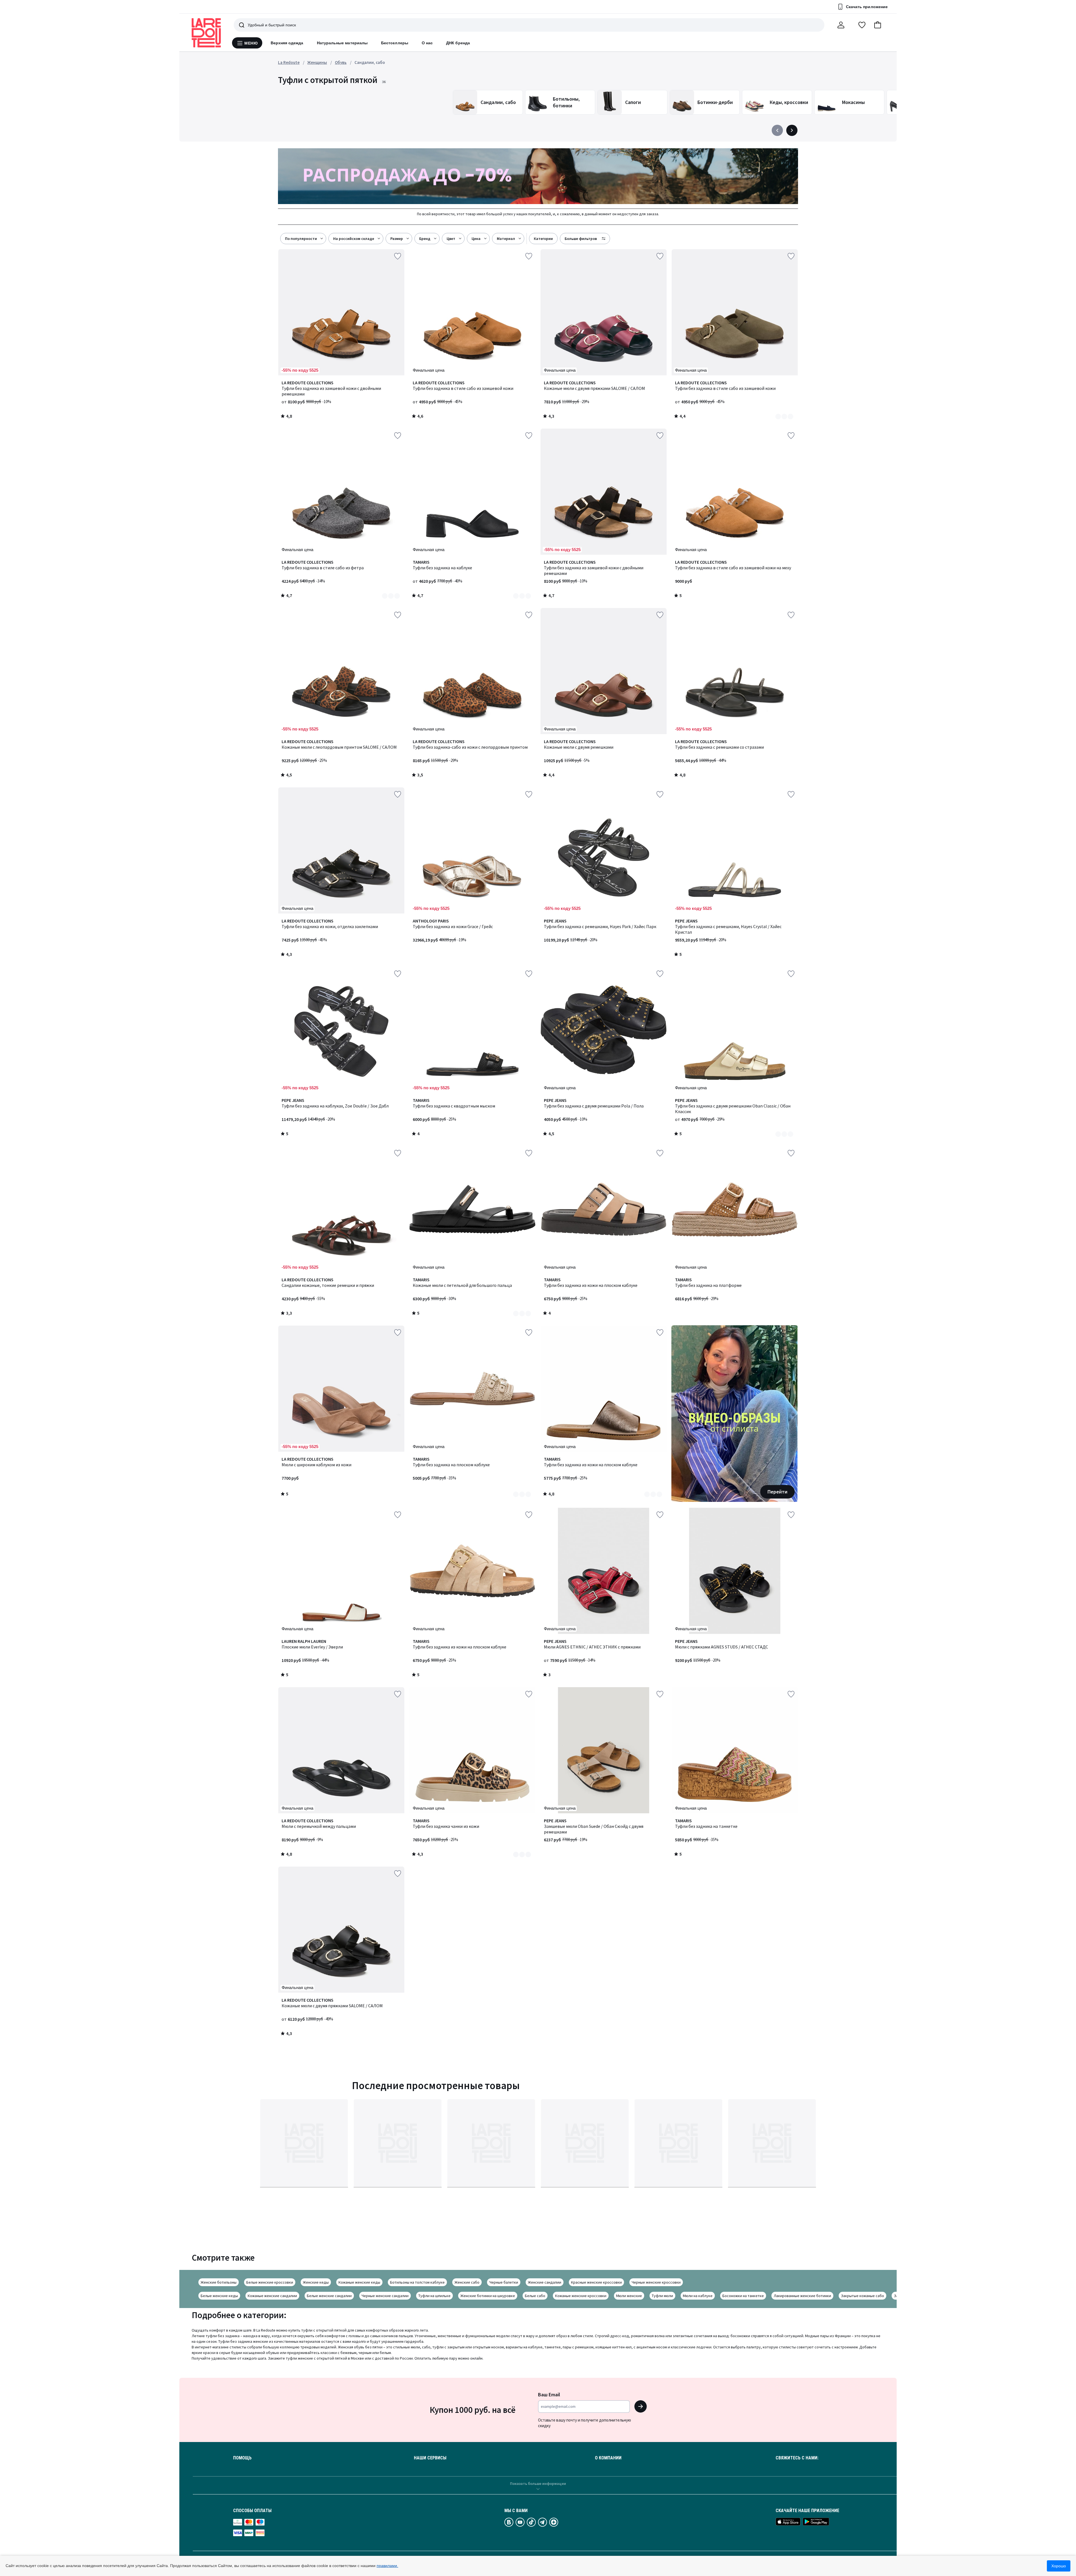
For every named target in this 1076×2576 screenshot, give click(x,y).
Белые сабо (535, 2296)
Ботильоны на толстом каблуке (417, 2282)
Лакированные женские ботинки (802, 2296)
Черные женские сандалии (385, 2296)
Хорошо (1059, 2566)
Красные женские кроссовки (596, 2282)
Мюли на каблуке (698, 2296)
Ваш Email (549, 2395)
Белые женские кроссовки (270, 2282)
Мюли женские (629, 2296)
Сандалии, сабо (370, 62)
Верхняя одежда (287, 43)
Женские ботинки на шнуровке (488, 2296)
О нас (427, 43)
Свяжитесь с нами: (797, 2458)
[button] (878, 25)
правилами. (387, 2566)
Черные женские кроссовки (656, 2282)
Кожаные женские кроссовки (581, 2296)
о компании (608, 2458)
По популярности (301, 239)
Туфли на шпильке (434, 2296)
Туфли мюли (662, 2296)
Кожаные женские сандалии (272, 2296)
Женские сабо (467, 2282)
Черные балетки (504, 2282)
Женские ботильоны (219, 2282)
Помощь (242, 2458)
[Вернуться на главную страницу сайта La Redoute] (206, 33)
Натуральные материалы (342, 43)
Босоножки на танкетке (743, 2296)
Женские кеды (316, 2282)
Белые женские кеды (219, 2296)
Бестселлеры (395, 43)
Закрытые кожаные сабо (862, 2296)
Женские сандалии (545, 2282)
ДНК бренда (458, 43)
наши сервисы (430, 2458)
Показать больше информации (538, 2483)
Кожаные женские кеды (359, 2282)
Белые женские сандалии (329, 2296)
